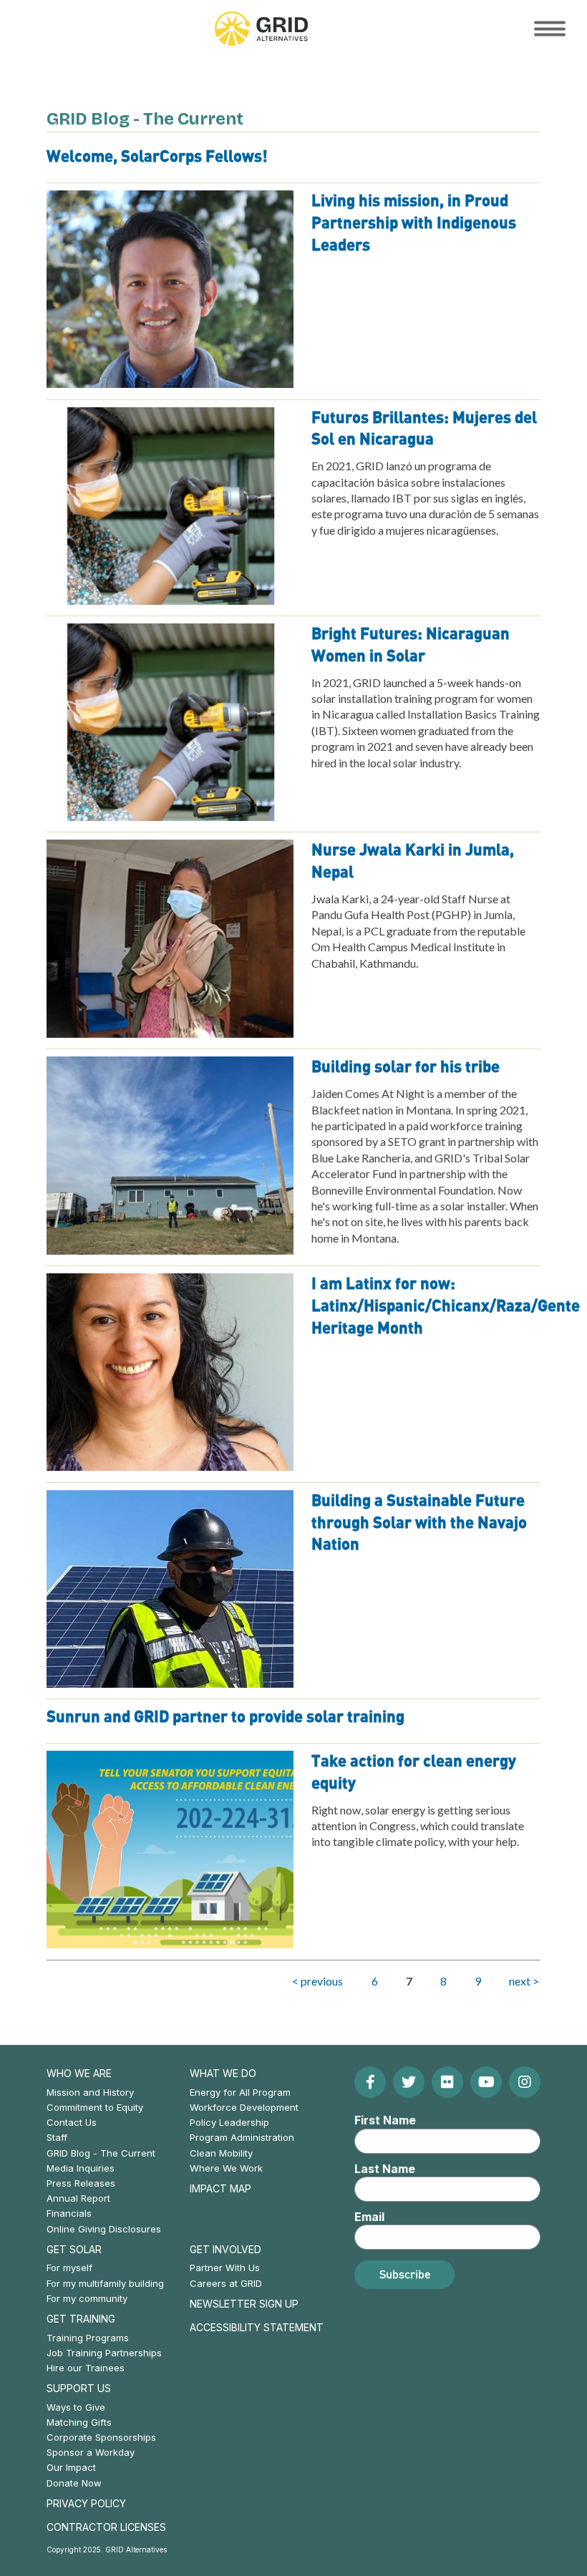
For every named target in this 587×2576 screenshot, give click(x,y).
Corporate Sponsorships (101, 2437)
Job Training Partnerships (104, 2353)
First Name (385, 2120)
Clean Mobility (221, 2153)
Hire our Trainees (86, 2368)
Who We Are (79, 2073)
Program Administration (242, 2137)
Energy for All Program (240, 2092)
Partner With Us (225, 2268)
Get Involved (225, 2249)
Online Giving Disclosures (104, 2229)
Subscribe (405, 2274)
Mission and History (90, 2092)
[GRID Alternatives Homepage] (261, 29)
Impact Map (220, 2188)
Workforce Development (244, 2107)
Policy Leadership (229, 2122)
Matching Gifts (79, 2422)
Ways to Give (76, 2407)
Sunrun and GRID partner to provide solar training (225, 1717)
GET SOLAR (74, 2249)
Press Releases (81, 2183)
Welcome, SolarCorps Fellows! (157, 157)
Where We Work (226, 2168)
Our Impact (71, 2467)
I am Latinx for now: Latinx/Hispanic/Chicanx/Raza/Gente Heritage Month (446, 1306)
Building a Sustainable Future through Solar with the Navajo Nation (419, 1523)
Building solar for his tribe (406, 1067)
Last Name (385, 2169)
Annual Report (78, 2198)
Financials (69, 2213)
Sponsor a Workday (91, 2452)
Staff (57, 2137)
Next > (524, 1981)
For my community (87, 2298)
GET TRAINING (81, 2319)
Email (369, 2217)
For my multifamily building (105, 2283)
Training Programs (88, 2338)
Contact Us (72, 2122)
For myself (69, 2268)
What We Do (223, 2073)
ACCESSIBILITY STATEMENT (257, 2327)
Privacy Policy (86, 2503)
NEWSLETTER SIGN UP (244, 2304)
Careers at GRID (226, 2283)
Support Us (79, 2388)
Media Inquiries (81, 2168)
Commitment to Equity (95, 2107)
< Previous (317, 1981)
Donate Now (74, 2483)
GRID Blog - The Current (101, 2153)
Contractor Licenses (106, 2527)
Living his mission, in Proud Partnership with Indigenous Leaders (414, 223)
